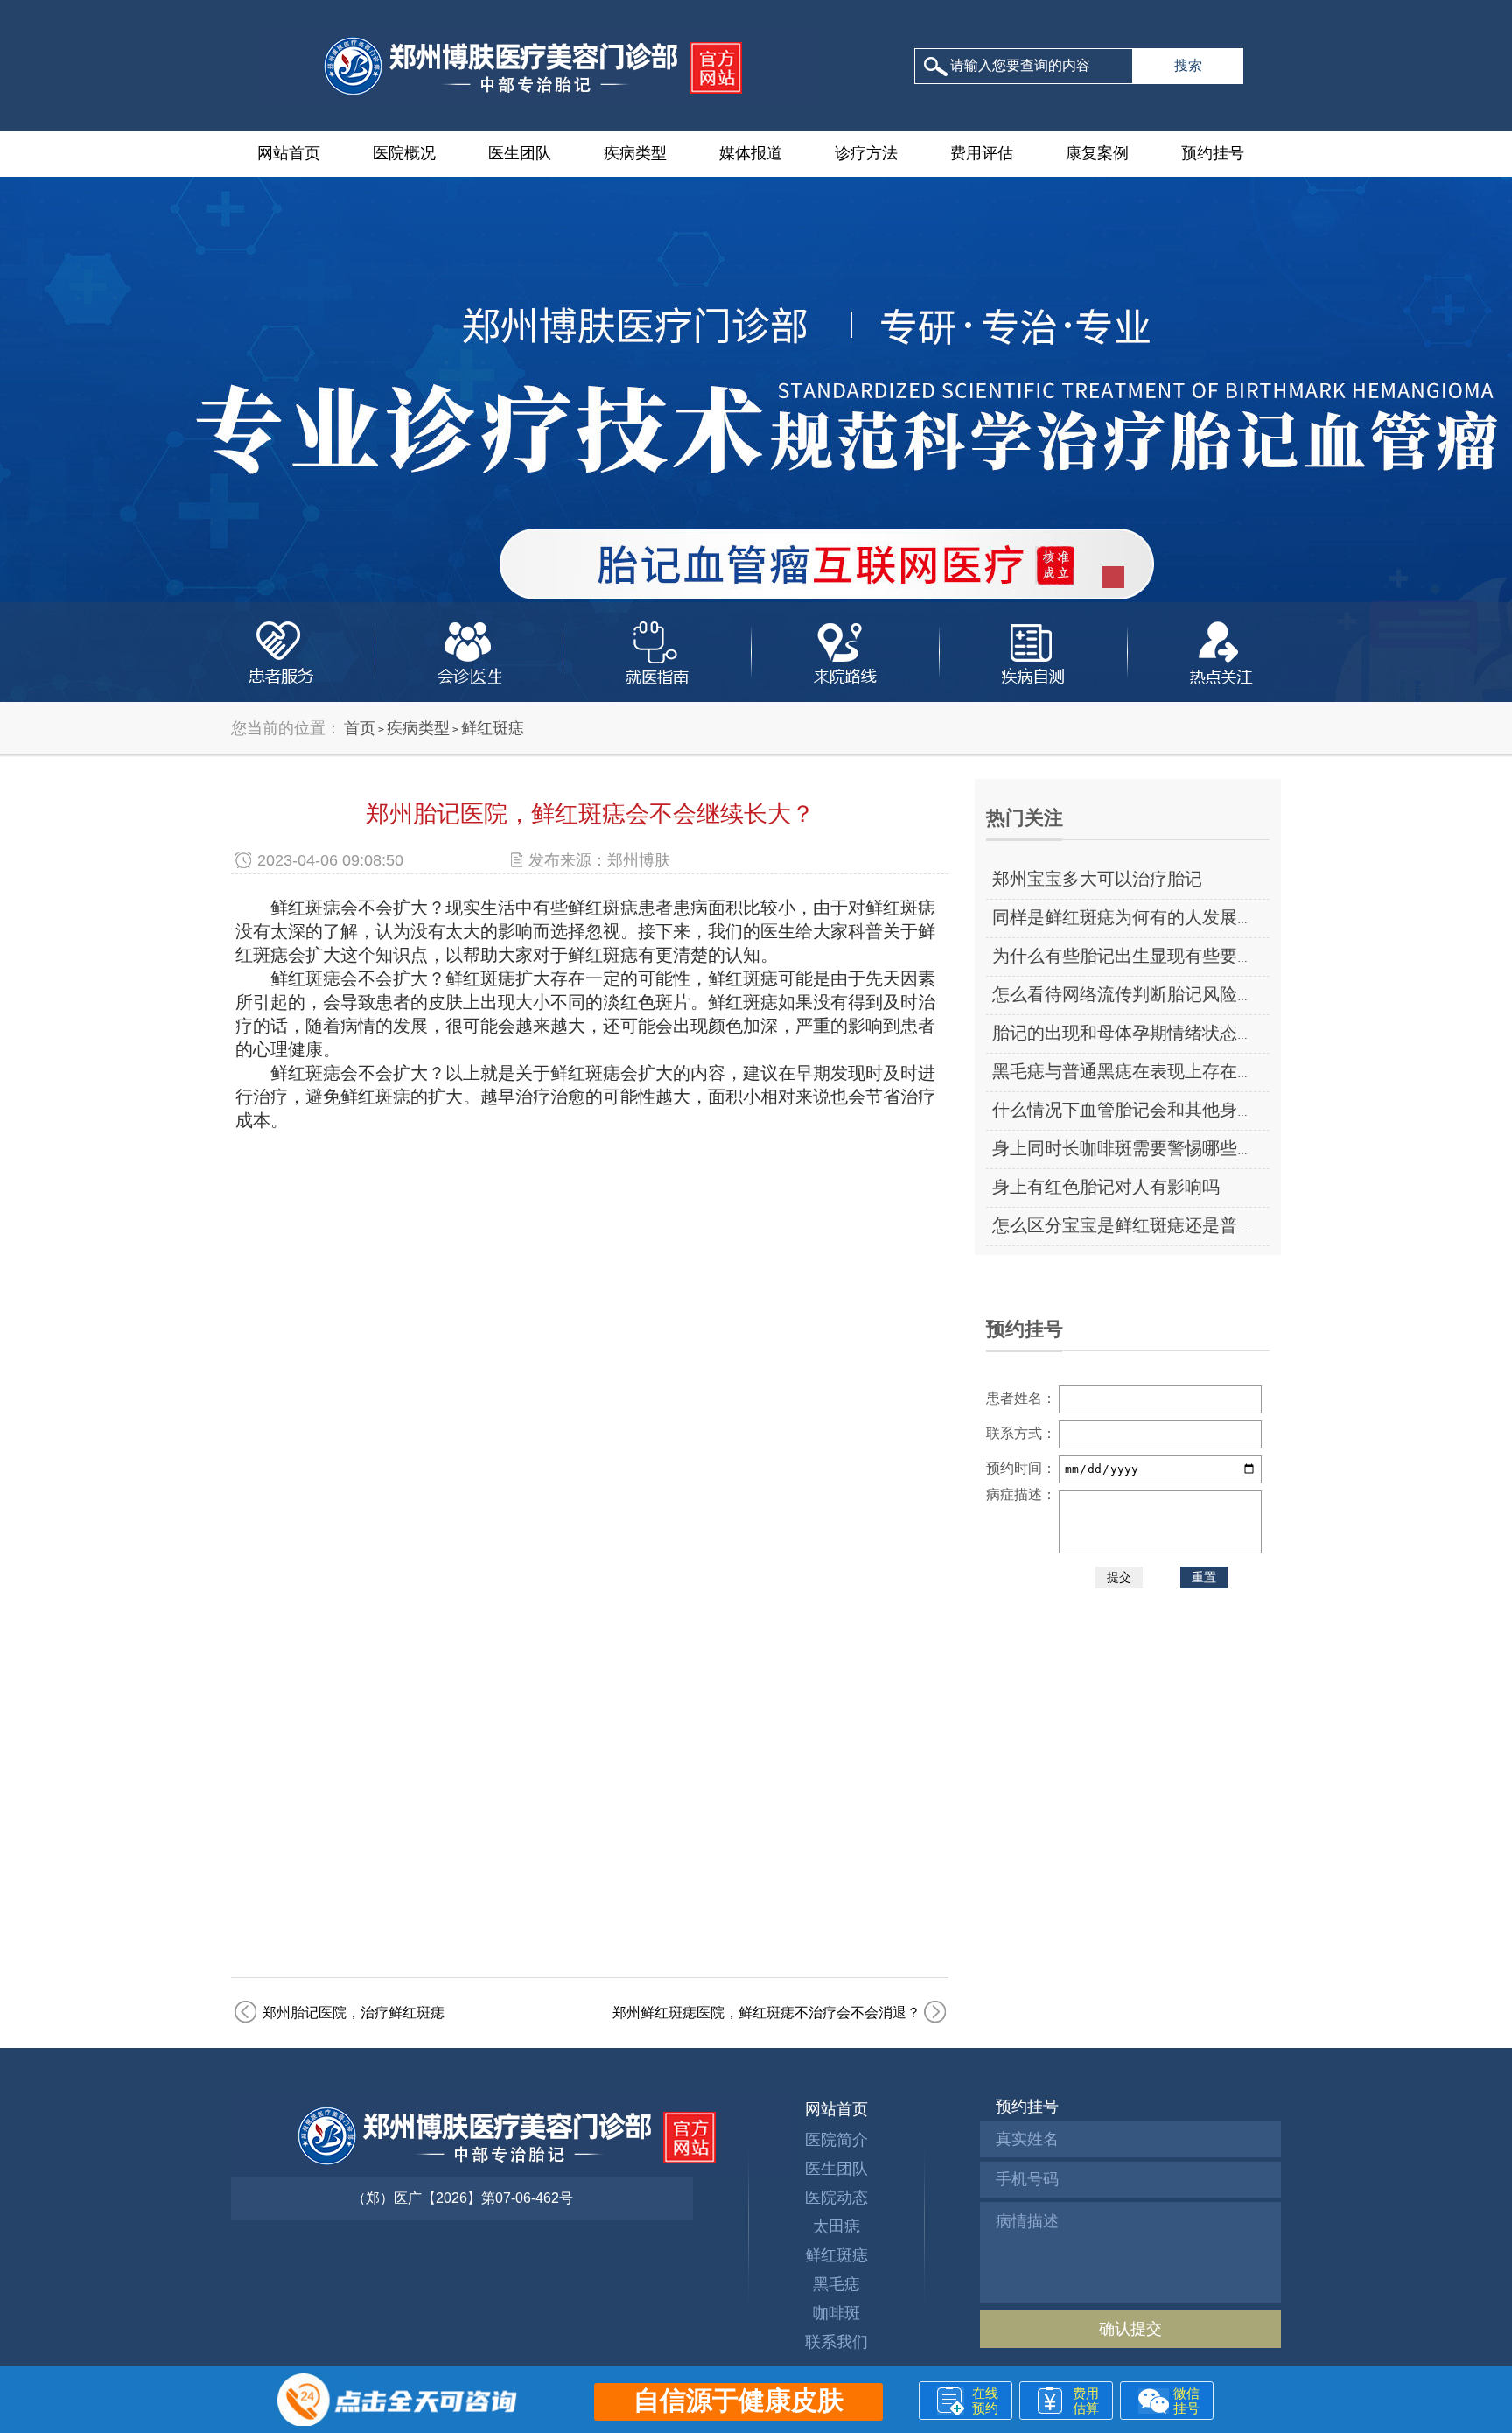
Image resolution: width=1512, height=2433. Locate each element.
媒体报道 (751, 153)
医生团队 (520, 153)
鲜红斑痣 (493, 728)
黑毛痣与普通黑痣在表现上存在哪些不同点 (1158, 1071)
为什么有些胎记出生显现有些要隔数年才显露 (1167, 956)
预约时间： (1021, 1468)
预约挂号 (1213, 153)
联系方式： (1021, 1433)
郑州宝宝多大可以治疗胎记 (1097, 879)
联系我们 (836, 2342)
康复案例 (1097, 153)
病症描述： (1021, 1494)
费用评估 (982, 153)
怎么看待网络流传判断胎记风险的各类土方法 (1167, 994)
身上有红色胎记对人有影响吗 (1106, 1187)
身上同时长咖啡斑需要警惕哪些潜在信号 (1150, 1148)
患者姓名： (1021, 1398)
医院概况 (404, 153)
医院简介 (836, 2140)
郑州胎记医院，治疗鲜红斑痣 (353, 2012)
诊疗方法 (866, 153)
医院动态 (836, 2198)
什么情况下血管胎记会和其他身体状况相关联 (1167, 1110)
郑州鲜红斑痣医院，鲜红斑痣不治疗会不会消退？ (766, 2012)
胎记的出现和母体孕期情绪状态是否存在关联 (1167, 1033)
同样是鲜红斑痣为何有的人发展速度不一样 (1158, 917)
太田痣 (836, 2226)
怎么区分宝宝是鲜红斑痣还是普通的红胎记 (1158, 1225)
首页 (360, 728)
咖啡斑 (836, 2313)
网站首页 (289, 153)
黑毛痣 (836, 2284)
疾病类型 (635, 153)
